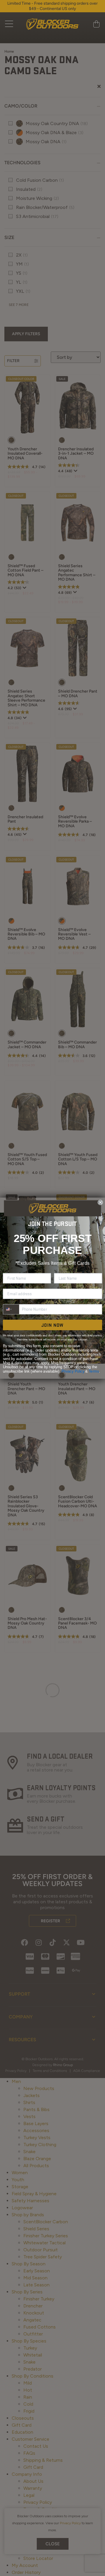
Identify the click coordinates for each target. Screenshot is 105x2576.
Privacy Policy (73, 1371)
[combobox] (11, 1309)
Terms (94, 1371)
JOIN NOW (52, 1325)
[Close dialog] (100, 1202)
